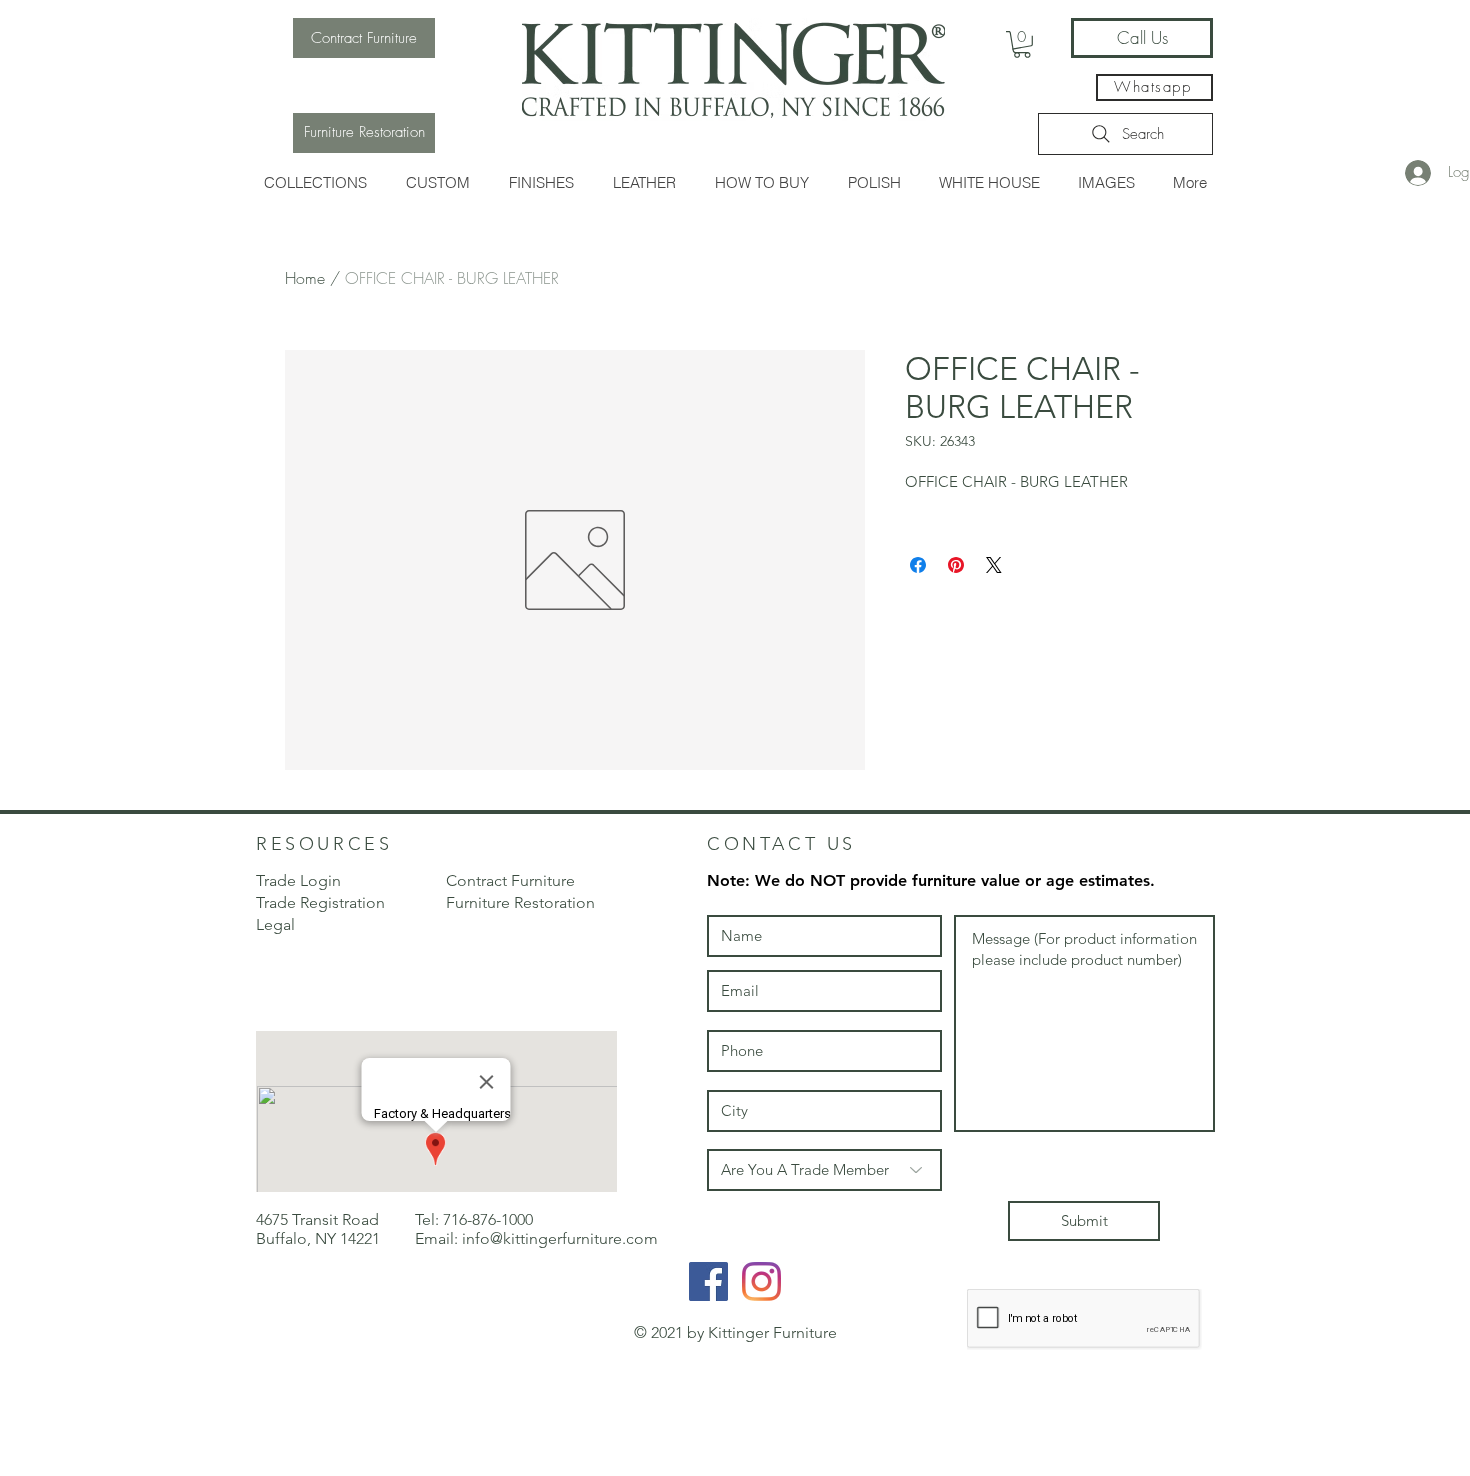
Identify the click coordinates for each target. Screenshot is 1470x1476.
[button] (315, 182)
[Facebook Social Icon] (708, 1281)
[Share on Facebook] (918, 565)
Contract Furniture (510, 880)
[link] (1022, 44)
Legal (275, 924)
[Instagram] (761, 1281)
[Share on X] (994, 565)
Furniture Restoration (520, 902)
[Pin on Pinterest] (956, 565)
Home (305, 278)
